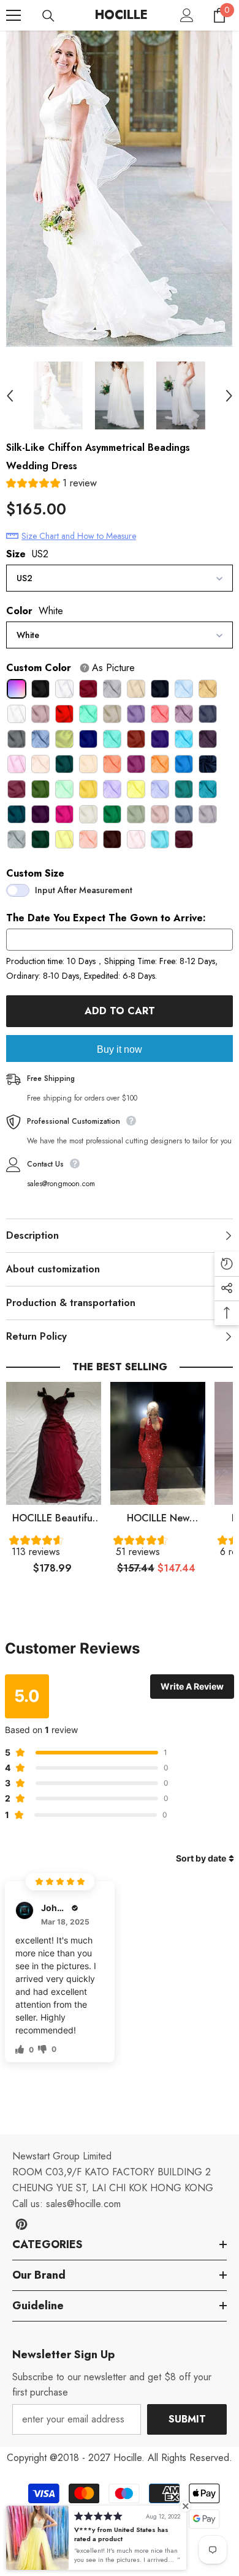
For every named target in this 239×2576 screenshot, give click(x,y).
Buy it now (120, 1049)
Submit (187, 2419)
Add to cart (120, 1011)
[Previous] (10, 396)
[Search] (48, 16)
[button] (51, 485)
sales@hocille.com (83, 2204)
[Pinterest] (21, 2224)
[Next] (229, 396)
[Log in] (187, 15)
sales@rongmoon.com (61, 1184)
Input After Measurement (84, 890)
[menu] (13, 15)
